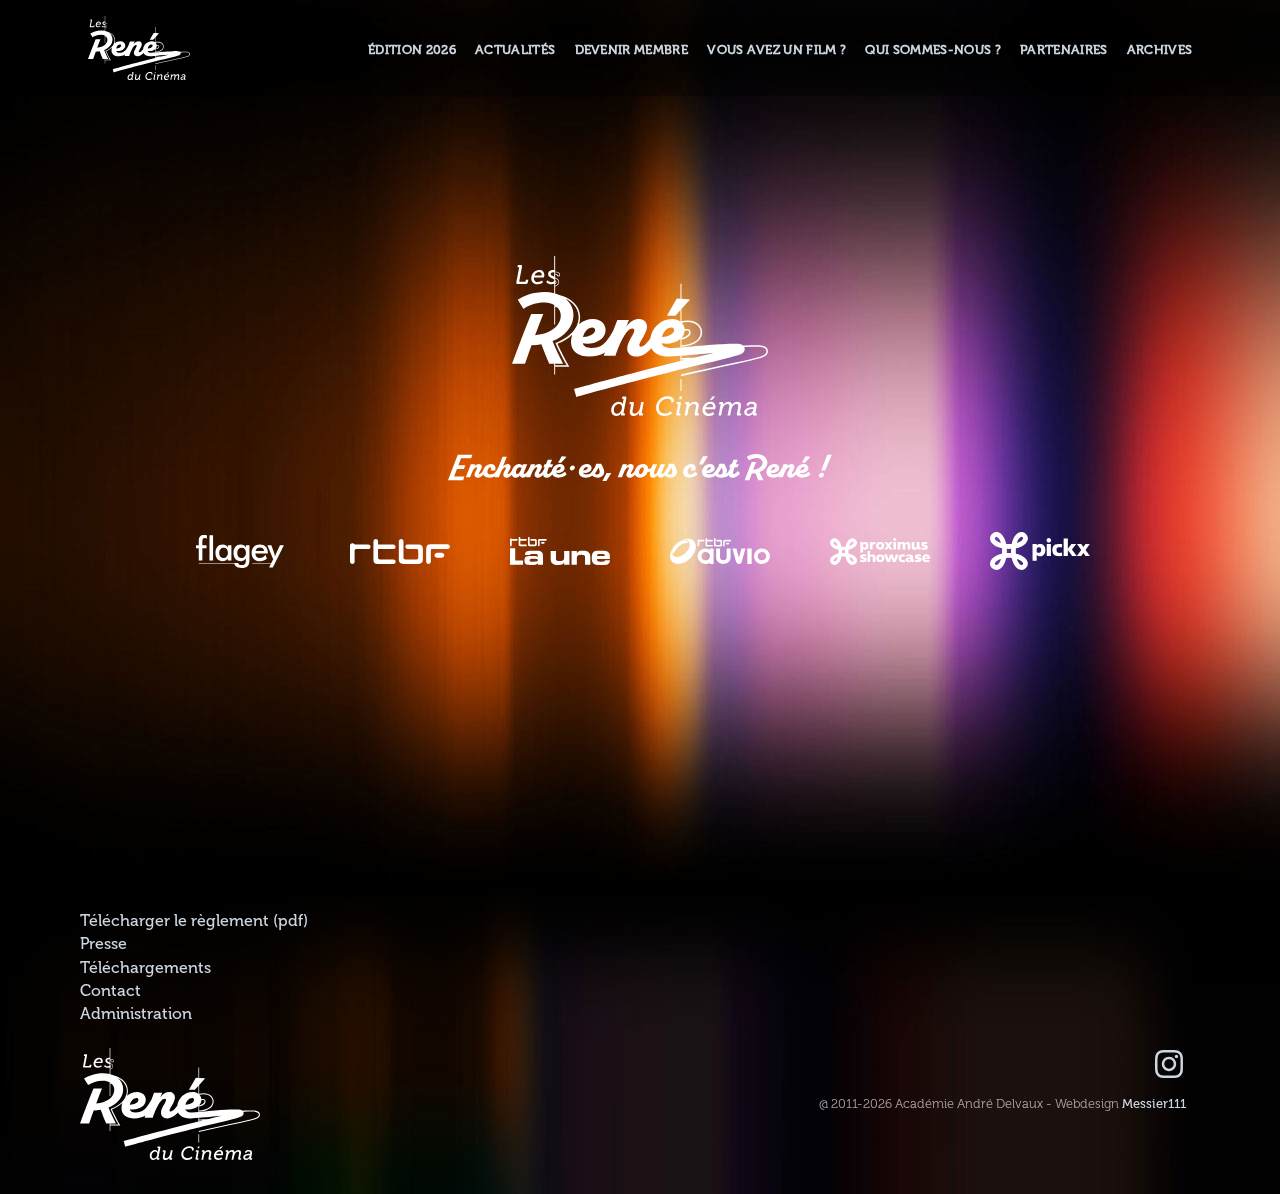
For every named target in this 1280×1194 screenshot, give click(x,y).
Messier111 (1154, 1104)
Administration (136, 1014)
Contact (110, 991)
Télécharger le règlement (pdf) (194, 921)
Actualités (515, 50)
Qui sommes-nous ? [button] (932, 50)
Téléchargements (145, 968)
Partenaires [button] (1064, 50)
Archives (1160, 50)
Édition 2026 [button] (412, 50)
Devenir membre (631, 50)
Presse (103, 944)
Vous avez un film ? (776, 50)
